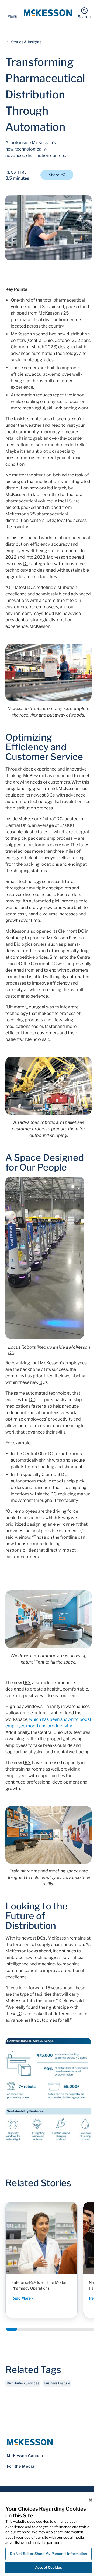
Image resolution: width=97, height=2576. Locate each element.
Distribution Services (23, 2383)
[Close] (91, 2500)
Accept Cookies (48, 2567)
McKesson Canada (25, 2456)
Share (54, 175)
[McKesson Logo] (48, 2442)
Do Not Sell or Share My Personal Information (49, 2554)
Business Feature (57, 2383)
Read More (21, 2298)
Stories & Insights (26, 42)
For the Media (21, 2466)
